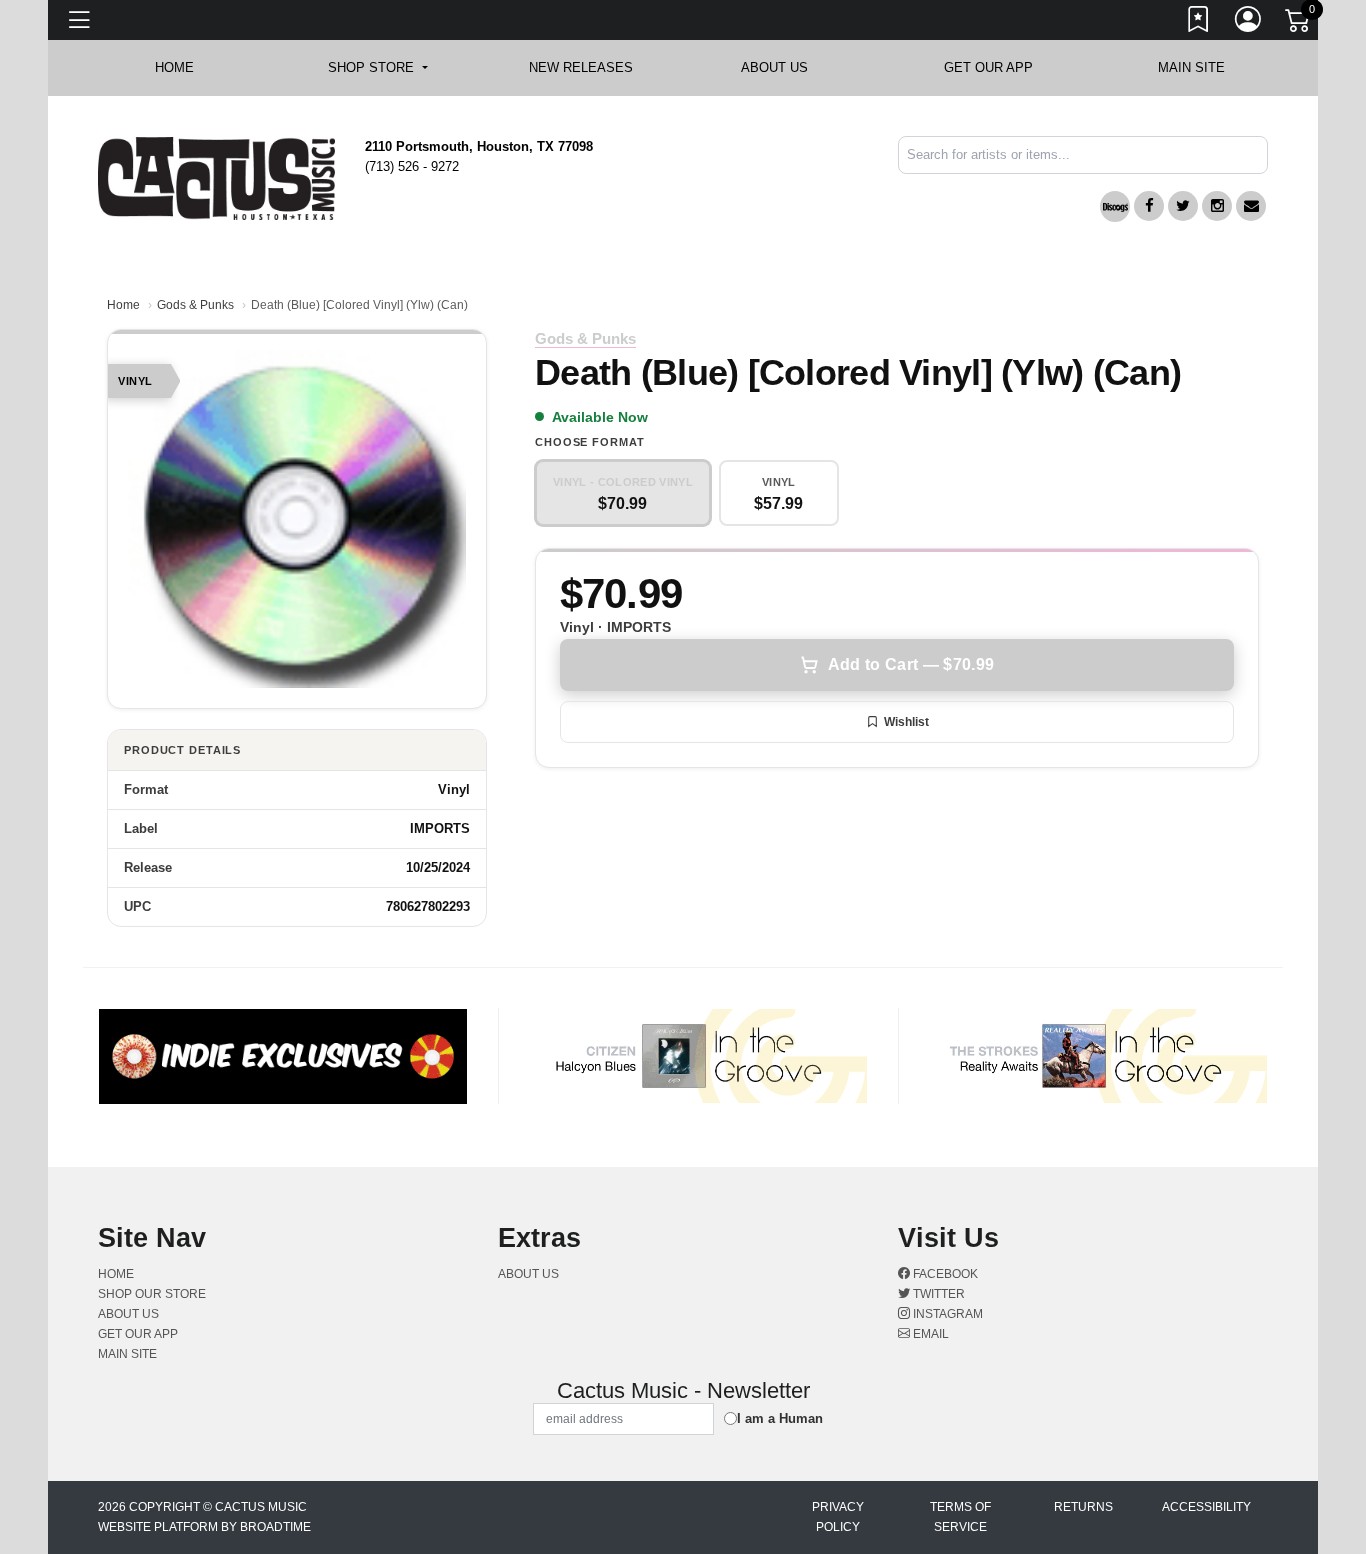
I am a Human (780, 1418)
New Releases (581, 67)
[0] (1299, 24)
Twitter (937, 1294)
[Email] (1251, 206)
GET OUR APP (988, 67)
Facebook (944, 1274)
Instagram (946, 1314)
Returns (1083, 1507)
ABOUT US (784, 67)
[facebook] (1149, 206)
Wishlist (906, 722)
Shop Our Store (152, 1294)
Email (929, 1334)
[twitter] (1183, 206)
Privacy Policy (838, 1517)
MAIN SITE (1191, 67)
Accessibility (1206, 1507)
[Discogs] (1115, 206)
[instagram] (1217, 206)
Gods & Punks (195, 305)
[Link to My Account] (1249, 23)
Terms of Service (960, 1517)
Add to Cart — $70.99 (911, 664)
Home (123, 305)
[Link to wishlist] (1199, 23)
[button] (377, 68)
